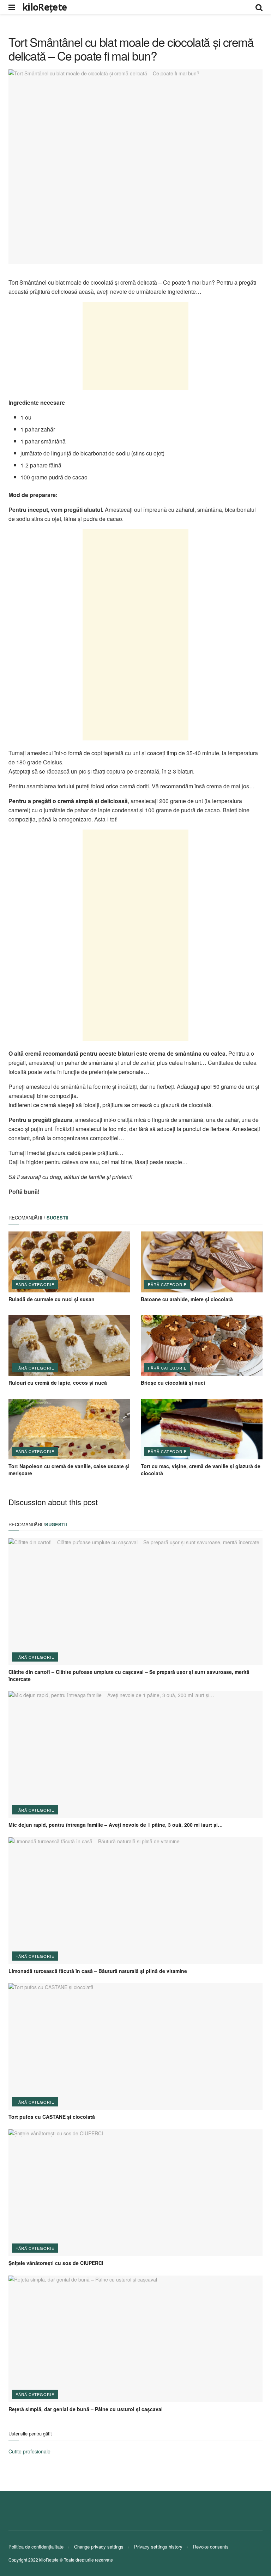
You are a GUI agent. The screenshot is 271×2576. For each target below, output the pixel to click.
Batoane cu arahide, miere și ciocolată (187, 1299)
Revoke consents (211, 2547)
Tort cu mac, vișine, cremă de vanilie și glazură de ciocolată (201, 1470)
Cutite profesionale (29, 2451)
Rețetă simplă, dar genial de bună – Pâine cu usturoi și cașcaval (86, 2409)
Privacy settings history (158, 2547)
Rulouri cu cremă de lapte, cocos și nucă (58, 1383)
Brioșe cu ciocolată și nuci (173, 1383)
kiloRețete (44, 7)
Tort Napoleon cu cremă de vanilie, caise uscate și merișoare (69, 1470)
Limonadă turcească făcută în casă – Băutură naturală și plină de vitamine (98, 1971)
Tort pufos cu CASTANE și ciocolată (52, 2117)
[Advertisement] (135, 346)
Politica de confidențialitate (36, 2547)
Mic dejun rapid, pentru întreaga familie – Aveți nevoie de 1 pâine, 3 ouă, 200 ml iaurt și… (116, 1825)
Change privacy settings (99, 2547)
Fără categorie (35, 1284)
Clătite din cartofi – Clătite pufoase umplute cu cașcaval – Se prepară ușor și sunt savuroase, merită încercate (129, 1675)
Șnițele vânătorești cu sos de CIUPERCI (56, 2263)
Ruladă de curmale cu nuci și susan (52, 1299)
